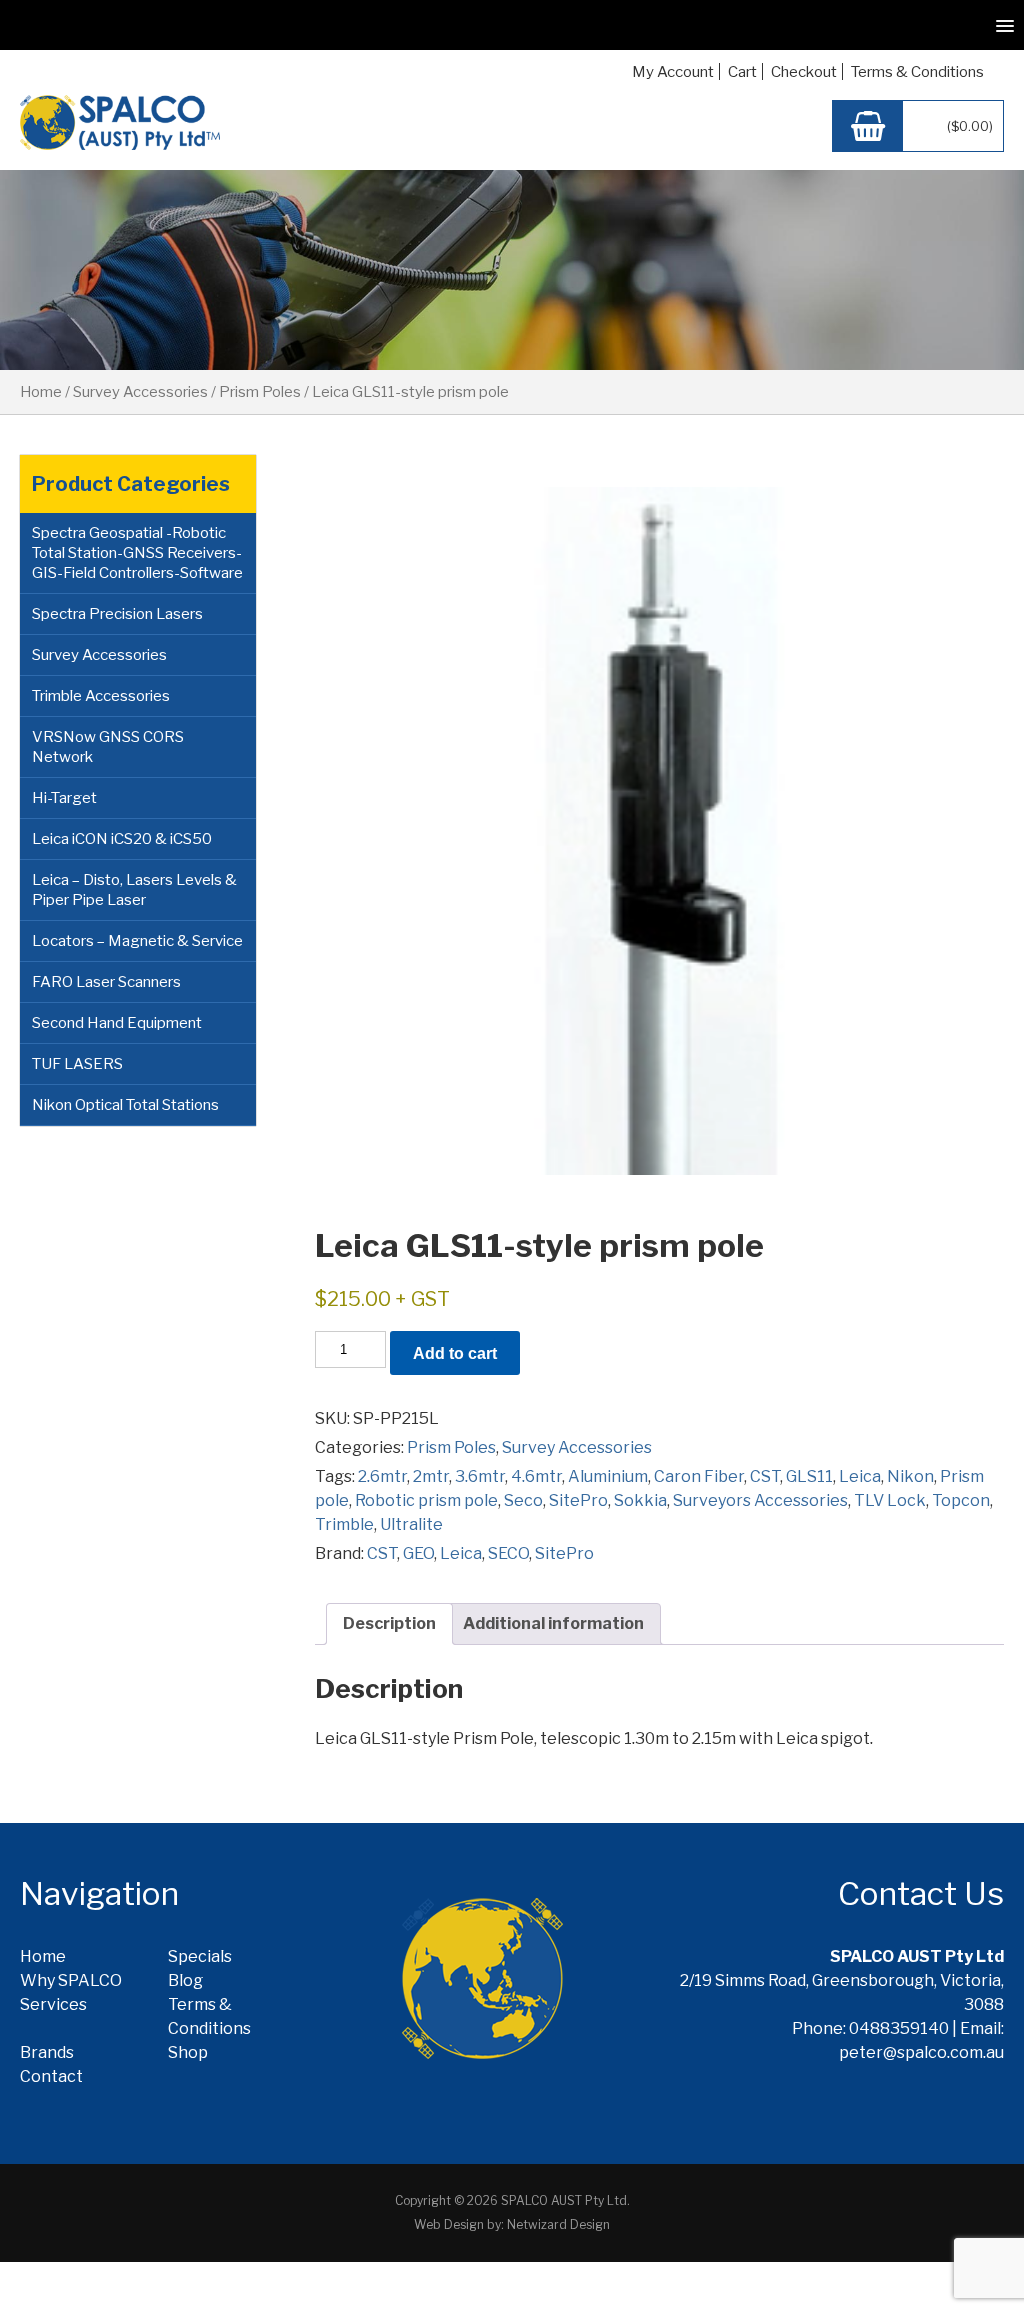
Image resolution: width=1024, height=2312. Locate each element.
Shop (188, 2052)
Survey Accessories (140, 392)
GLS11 (809, 1476)
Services (53, 2004)
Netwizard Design (558, 2224)
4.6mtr (536, 1476)
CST (765, 1476)
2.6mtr (382, 1476)
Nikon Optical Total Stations (125, 1105)
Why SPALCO (71, 1980)
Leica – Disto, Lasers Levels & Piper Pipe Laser (134, 890)
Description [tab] (389, 1623)
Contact (51, 2076)
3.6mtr (480, 1476)
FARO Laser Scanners (106, 982)
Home (41, 392)
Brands (47, 2052)
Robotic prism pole (426, 1500)
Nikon (910, 1476)
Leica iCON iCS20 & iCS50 (122, 839)
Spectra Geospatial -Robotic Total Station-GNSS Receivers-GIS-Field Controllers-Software (137, 553)
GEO (418, 1553)
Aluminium (608, 1476)
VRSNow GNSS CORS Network (108, 747)
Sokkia (640, 1500)
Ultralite (411, 1524)
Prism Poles (260, 392)
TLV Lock (890, 1500)
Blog (185, 1980)
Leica (860, 1476)
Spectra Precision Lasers (117, 614)
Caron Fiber (699, 1476)
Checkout (804, 72)
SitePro (578, 1500)
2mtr (431, 1476)
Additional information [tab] (553, 1623)
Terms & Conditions (917, 72)
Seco (523, 1500)
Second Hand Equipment (117, 1023)
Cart (742, 72)
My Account (673, 72)
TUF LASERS (77, 1064)
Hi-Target (64, 798)
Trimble (344, 1524)
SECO (508, 1553)
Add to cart (455, 1353)
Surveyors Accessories (760, 1500)
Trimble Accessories (101, 696)
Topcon (961, 1500)
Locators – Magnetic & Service (137, 941)
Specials (200, 1956)
